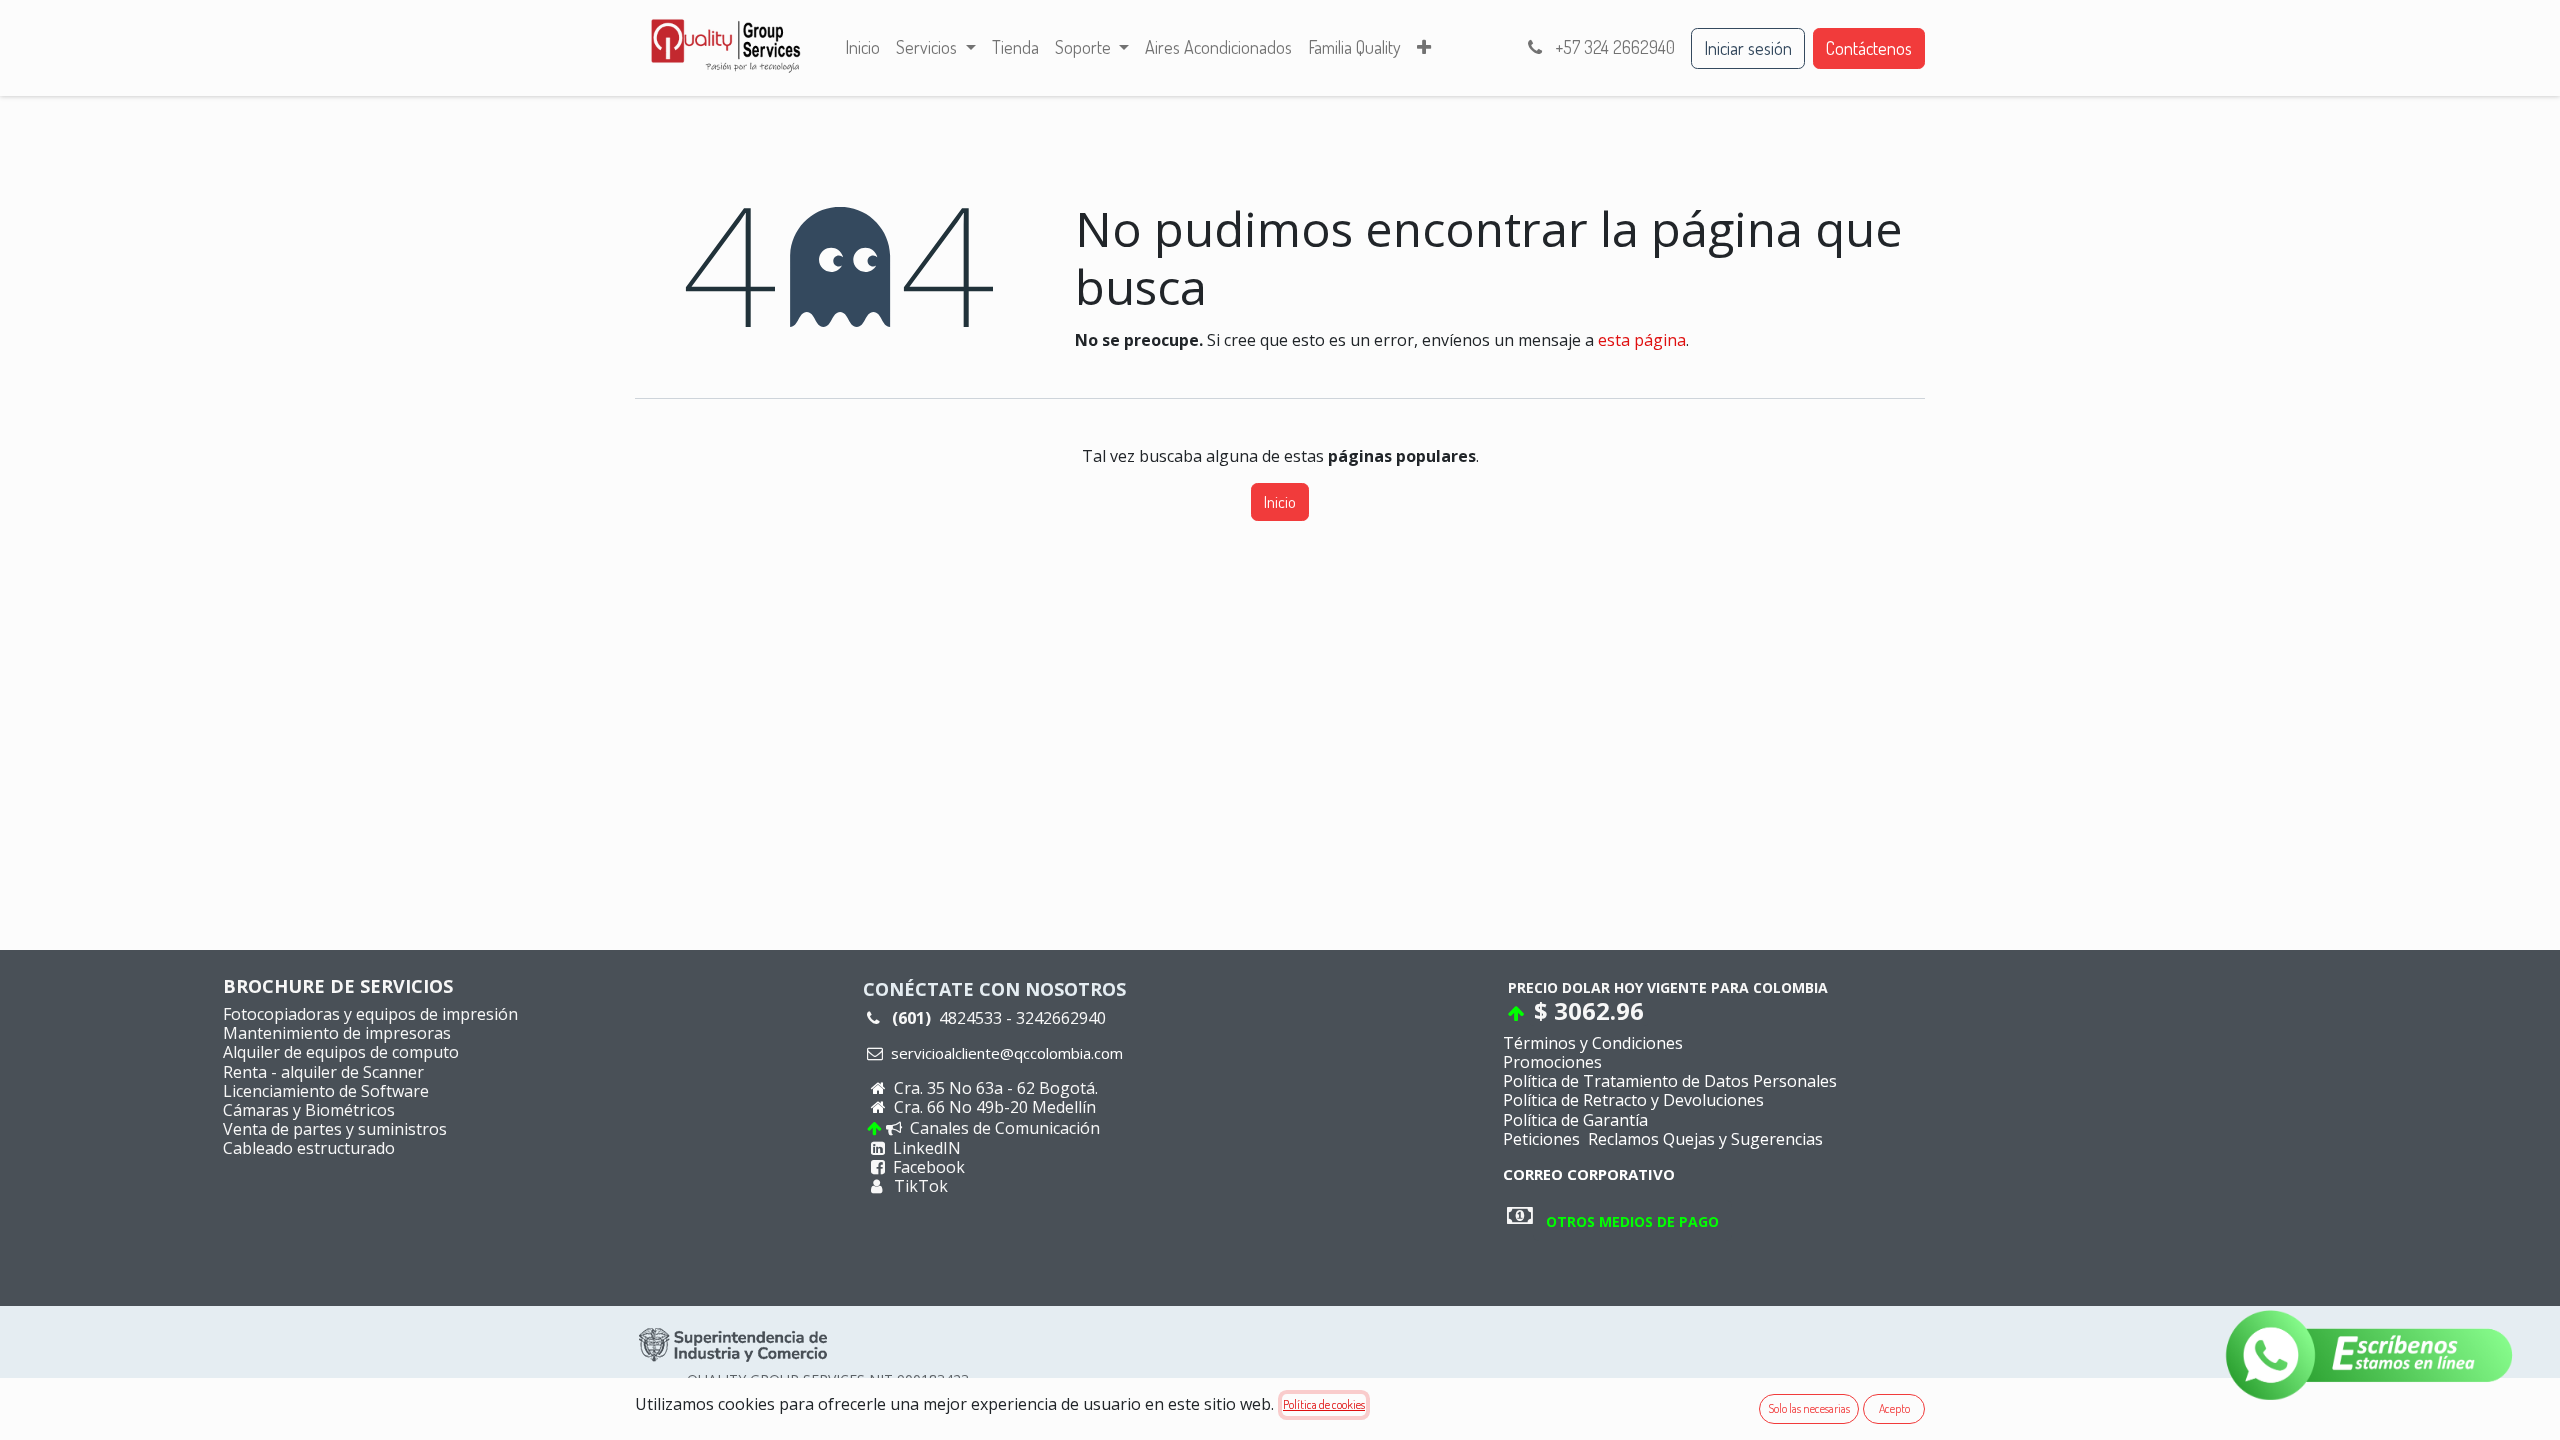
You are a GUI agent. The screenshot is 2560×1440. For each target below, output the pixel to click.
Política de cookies (1324, 1404)
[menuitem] (862, 48)
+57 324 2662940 (1613, 47)
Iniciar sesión (1748, 48)
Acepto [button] (1894, 1408)
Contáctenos (1869, 48)
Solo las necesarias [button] (1809, 1408)
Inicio (1280, 502)
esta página (1642, 340)
